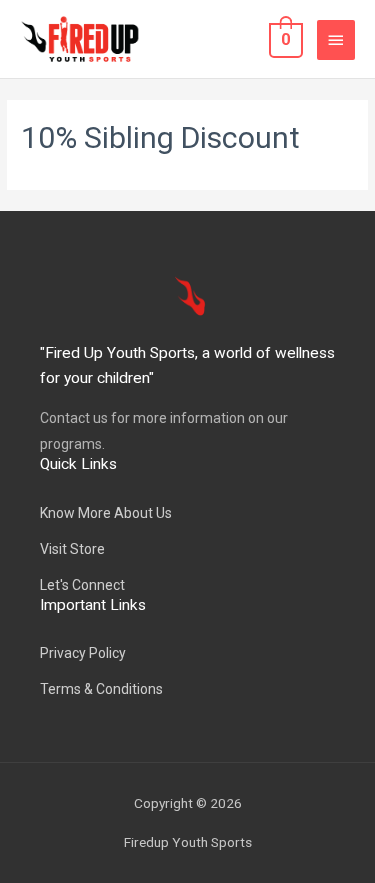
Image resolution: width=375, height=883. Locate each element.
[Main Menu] (336, 40)
